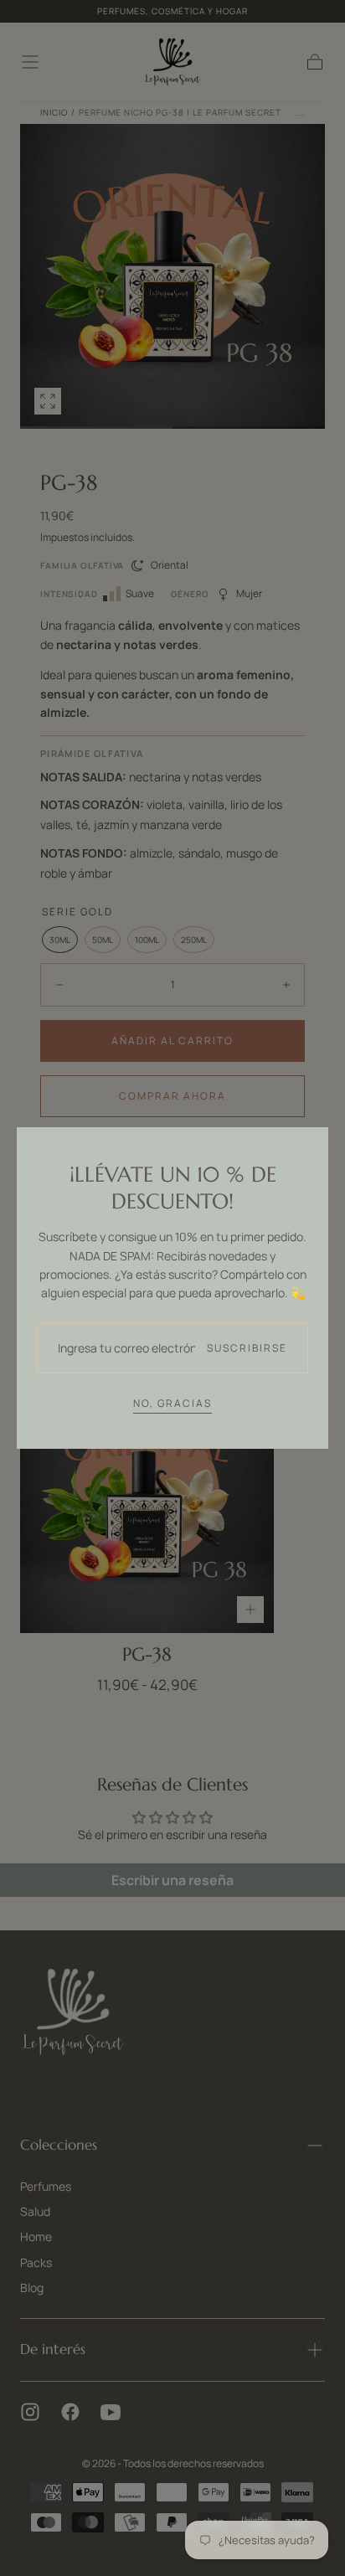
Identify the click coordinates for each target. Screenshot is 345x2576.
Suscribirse (247, 1348)
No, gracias (172, 1403)
